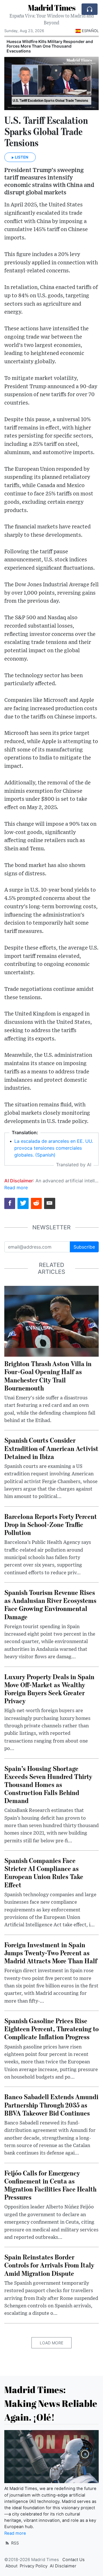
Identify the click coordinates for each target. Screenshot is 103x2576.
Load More (51, 2343)
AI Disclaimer (63, 2566)
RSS (14, 2543)
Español (90, 31)
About (11, 2566)
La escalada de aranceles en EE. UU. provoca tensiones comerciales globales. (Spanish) (54, 1148)
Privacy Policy (34, 2566)
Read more (16, 1188)
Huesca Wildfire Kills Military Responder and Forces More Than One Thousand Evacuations (50, 46)
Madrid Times (51, 7)
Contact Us (74, 2560)
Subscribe (84, 1247)
